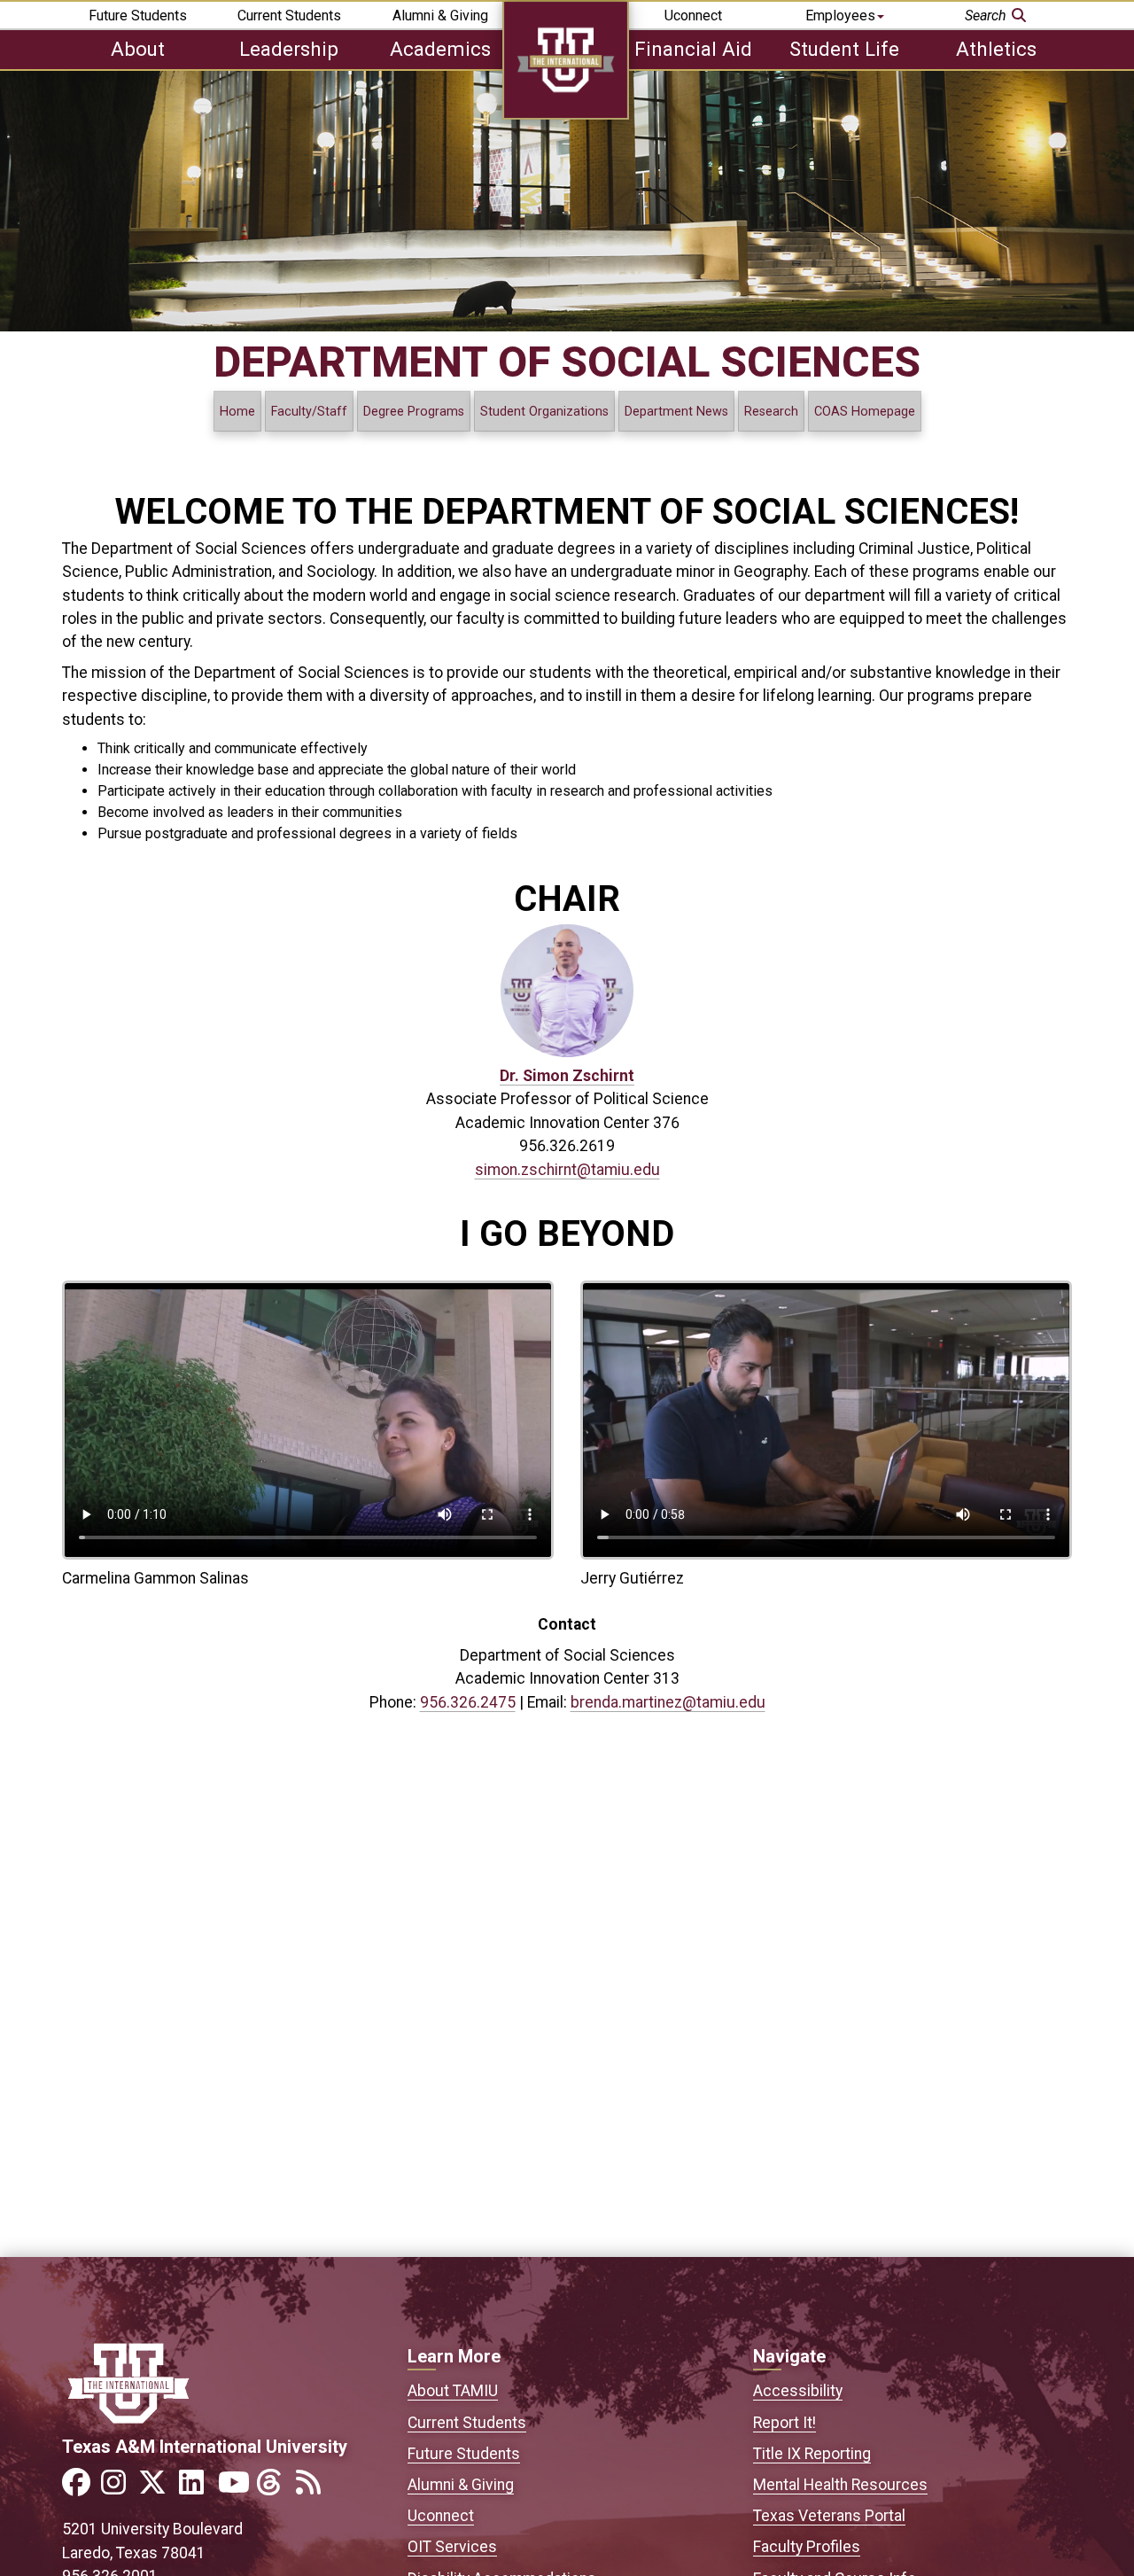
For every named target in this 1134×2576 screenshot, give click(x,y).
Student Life (844, 49)
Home (237, 412)
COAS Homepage (865, 412)
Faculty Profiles (807, 2547)
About (138, 49)
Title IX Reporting (812, 2454)
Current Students (289, 16)
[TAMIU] (566, 115)
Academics (440, 49)
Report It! (784, 2423)
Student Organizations (544, 412)
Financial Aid (693, 49)
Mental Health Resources (840, 2485)
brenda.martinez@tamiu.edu (668, 1702)
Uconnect (693, 16)
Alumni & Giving (440, 16)
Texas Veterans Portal (829, 2516)
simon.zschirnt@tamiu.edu (567, 1170)
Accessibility (798, 2391)
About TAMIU (453, 2391)
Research (771, 412)
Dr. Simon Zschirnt (567, 1076)
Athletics (996, 49)
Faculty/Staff (309, 412)
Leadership (289, 49)
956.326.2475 (468, 1702)
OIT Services (452, 2547)
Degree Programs (414, 412)
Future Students (138, 16)
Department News (676, 412)
